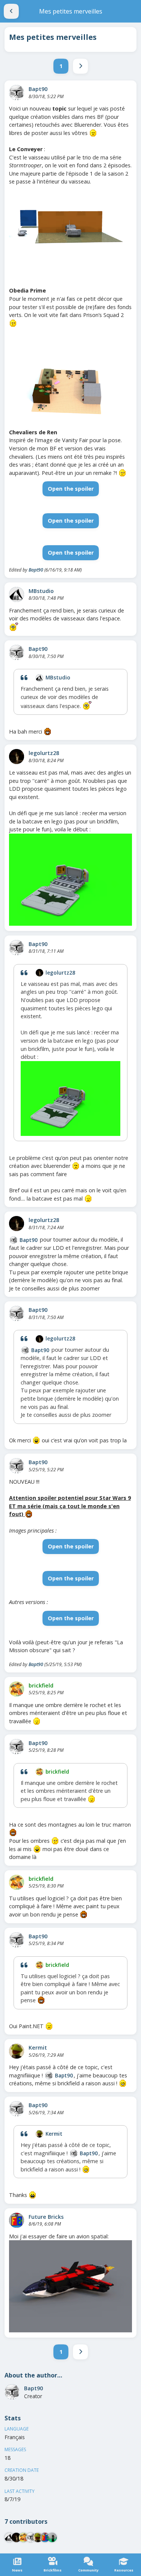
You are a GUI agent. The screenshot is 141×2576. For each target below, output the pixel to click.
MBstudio (41, 591)
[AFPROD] (52, 2537)
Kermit (38, 2048)
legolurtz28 (44, 753)
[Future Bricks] (17, 2220)
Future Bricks (46, 2217)
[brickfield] (17, 1689)
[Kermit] (17, 2051)
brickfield (41, 1685)
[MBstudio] (17, 594)
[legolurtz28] (17, 757)
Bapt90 (38, 89)
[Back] (11, 11)
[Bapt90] (17, 92)
